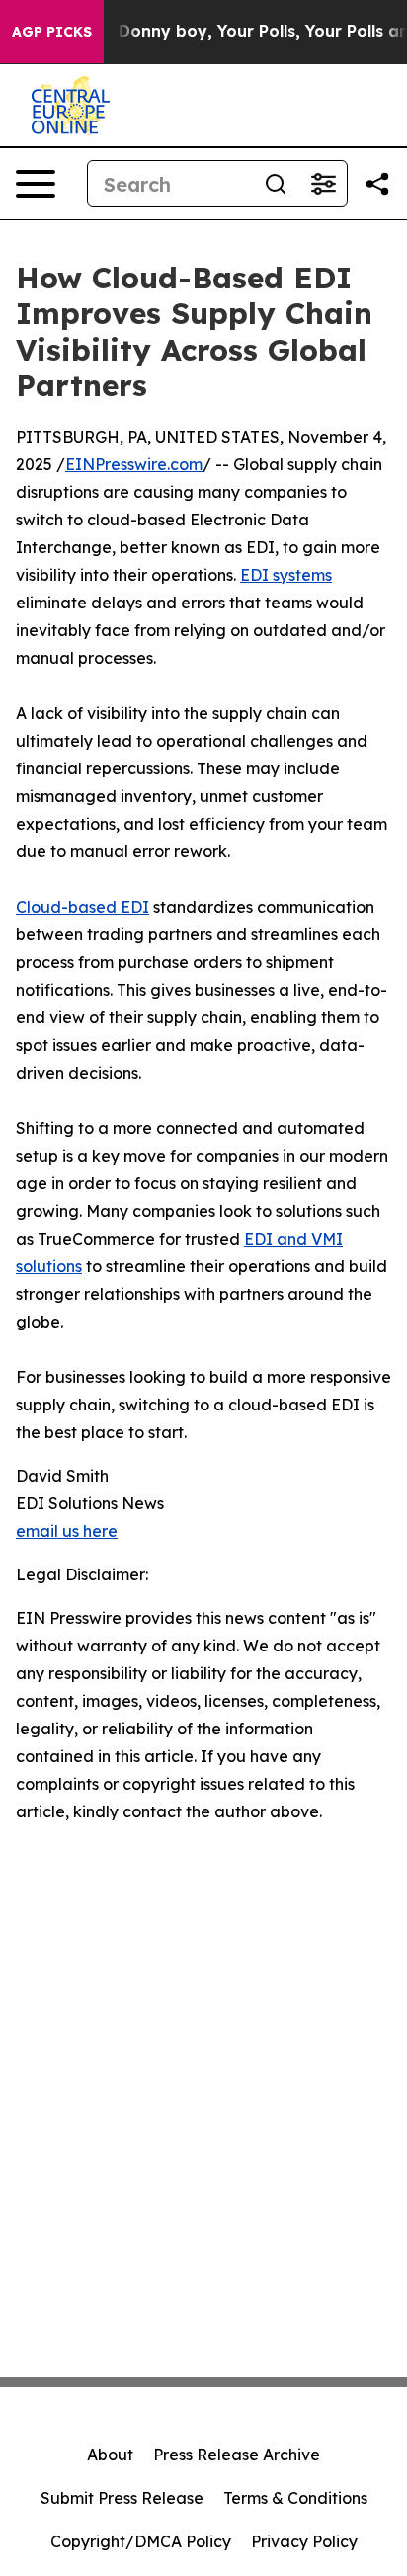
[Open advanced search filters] (323, 184)
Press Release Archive (237, 2455)
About (110, 2455)
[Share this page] (377, 184)
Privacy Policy (304, 2541)
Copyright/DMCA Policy (141, 2541)
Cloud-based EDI (82, 907)
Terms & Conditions (295, 2498)
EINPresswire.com (134, 464)
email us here (67, 1531)
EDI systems (286, 575)
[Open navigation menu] (36, 184)
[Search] (276, 184)
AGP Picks (52, 32)
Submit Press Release (122, 2498)
